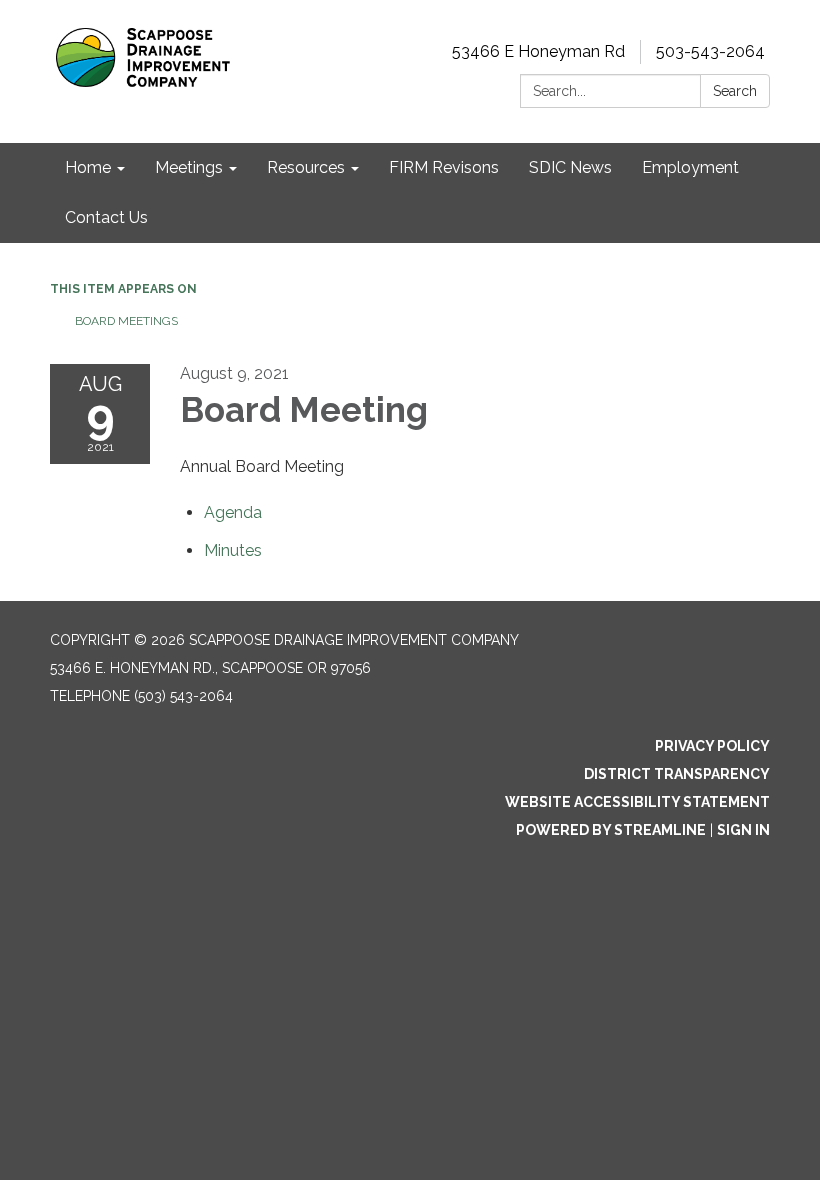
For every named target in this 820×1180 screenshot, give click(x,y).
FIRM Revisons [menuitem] (444, 167)
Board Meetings (126, 321)
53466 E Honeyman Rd (538, 51)
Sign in (743, 830)
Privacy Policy (712, 746)
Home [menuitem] (88, 167)
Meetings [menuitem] (189, 167)
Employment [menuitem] (690, 167)
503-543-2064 (710, 51)
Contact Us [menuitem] (106, 217)
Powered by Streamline (611, 830)
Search (735, 91)
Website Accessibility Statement (637, 802)
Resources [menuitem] (306, 167)
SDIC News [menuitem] (570, 167)
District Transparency (677, 774)
